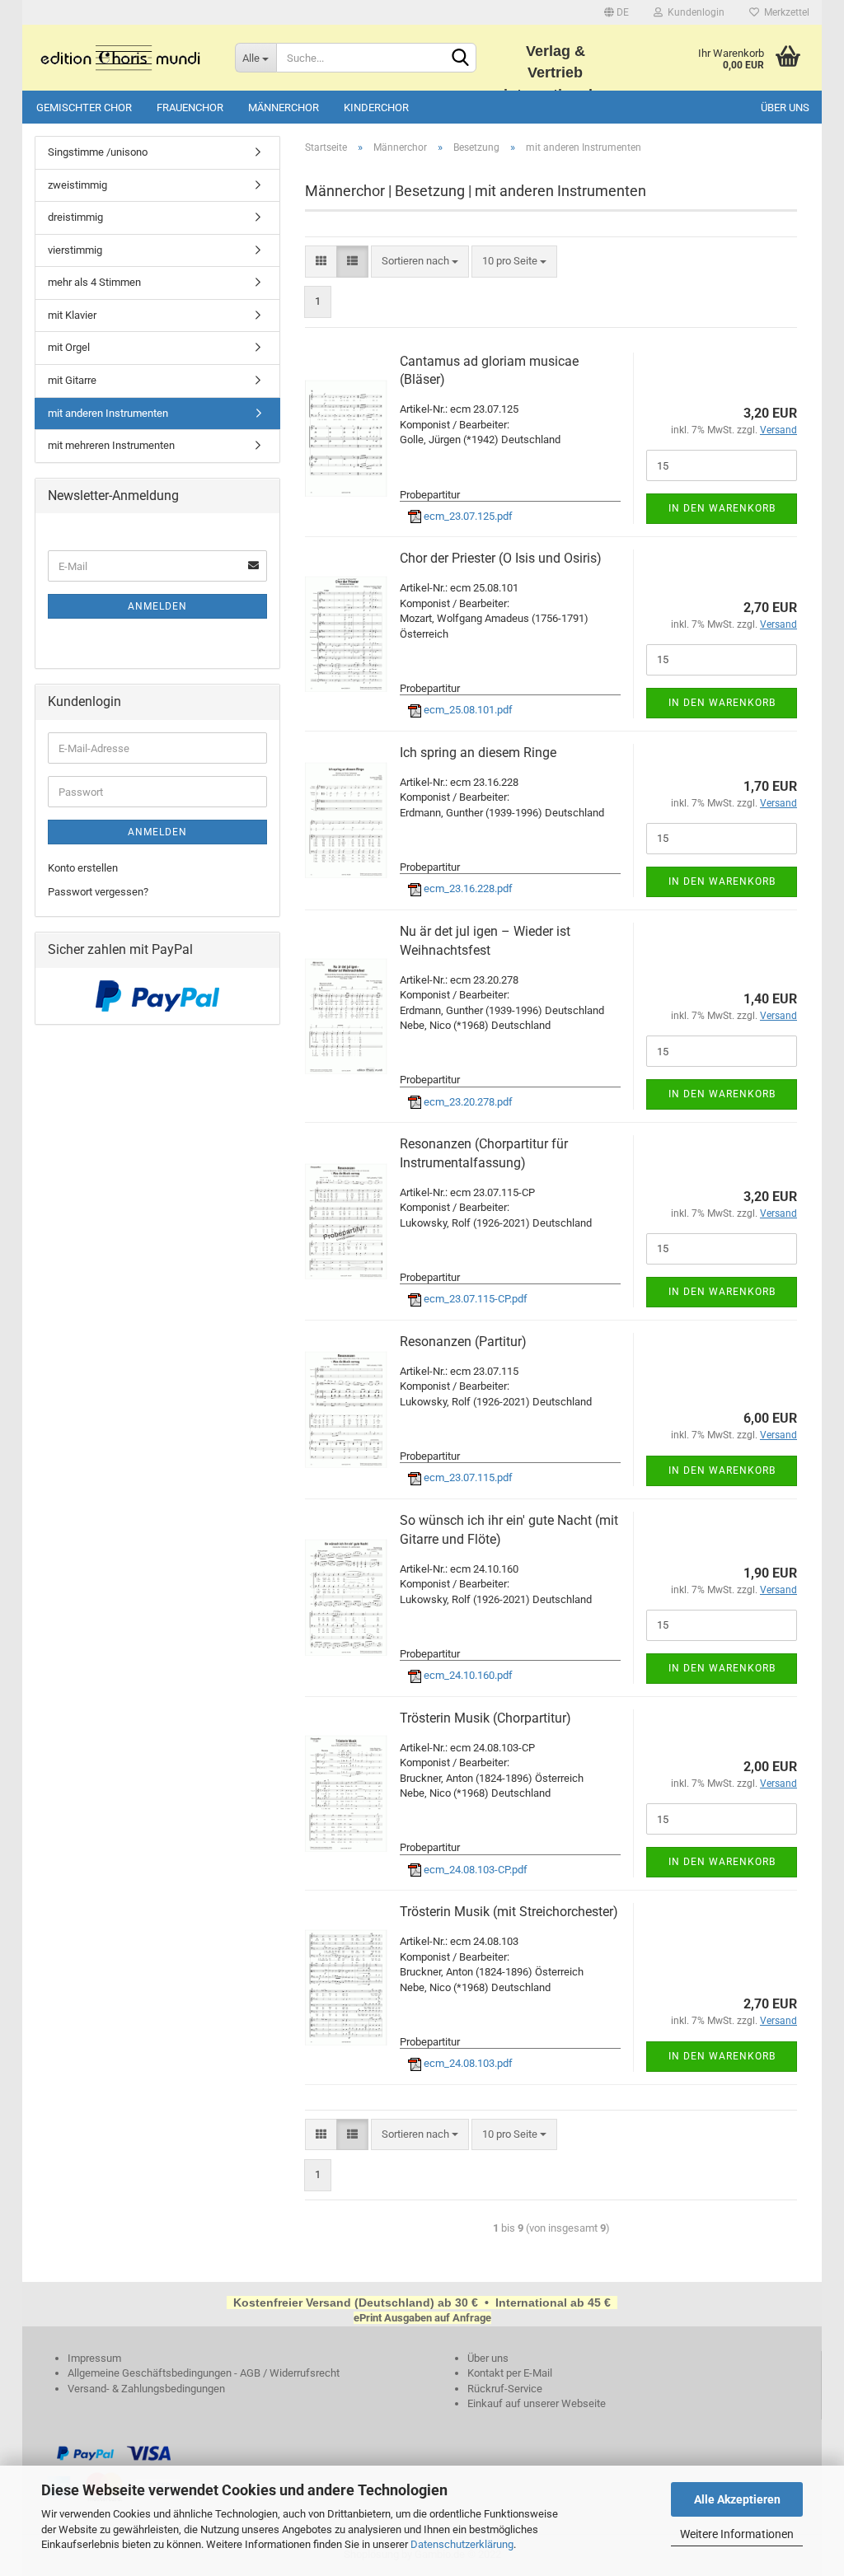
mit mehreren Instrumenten (111, 445)
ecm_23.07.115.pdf (467, 1477)
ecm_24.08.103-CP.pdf (474, 1870)
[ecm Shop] (122, 58)
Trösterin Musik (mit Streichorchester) (509, 1912)
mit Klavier (72, 315)
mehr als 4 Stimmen (94, 282)
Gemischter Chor (84, 108)
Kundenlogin (694, 12)
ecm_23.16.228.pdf (467, 888)
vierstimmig (75, 250)
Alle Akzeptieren (737, 2499)
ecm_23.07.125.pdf (467, 516)
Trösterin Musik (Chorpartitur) (485, 1718)
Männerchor (284, 108)
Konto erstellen (83, 868)
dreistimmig (75, 217)
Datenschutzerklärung (462, 2544)
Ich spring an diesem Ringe (478, 753)
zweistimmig (77, 185)
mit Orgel (69, 347)
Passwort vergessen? (98, 892)
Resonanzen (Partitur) (463, 1342)
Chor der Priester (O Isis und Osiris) (501, 558)
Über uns (785, 108)
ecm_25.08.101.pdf (467, 710)
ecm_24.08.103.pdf (467, 2063)
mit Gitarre (72, 380)
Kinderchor (376, 108)
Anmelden (157, 606)
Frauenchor (190, 108)
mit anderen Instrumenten (108, 413)
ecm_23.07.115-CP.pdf (474, 1299)
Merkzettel (784, 12)
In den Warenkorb (722, 508)
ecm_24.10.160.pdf (467, 1675)
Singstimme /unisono (98, 152)
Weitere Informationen (737, 2534)
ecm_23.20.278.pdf (467, 1102)
